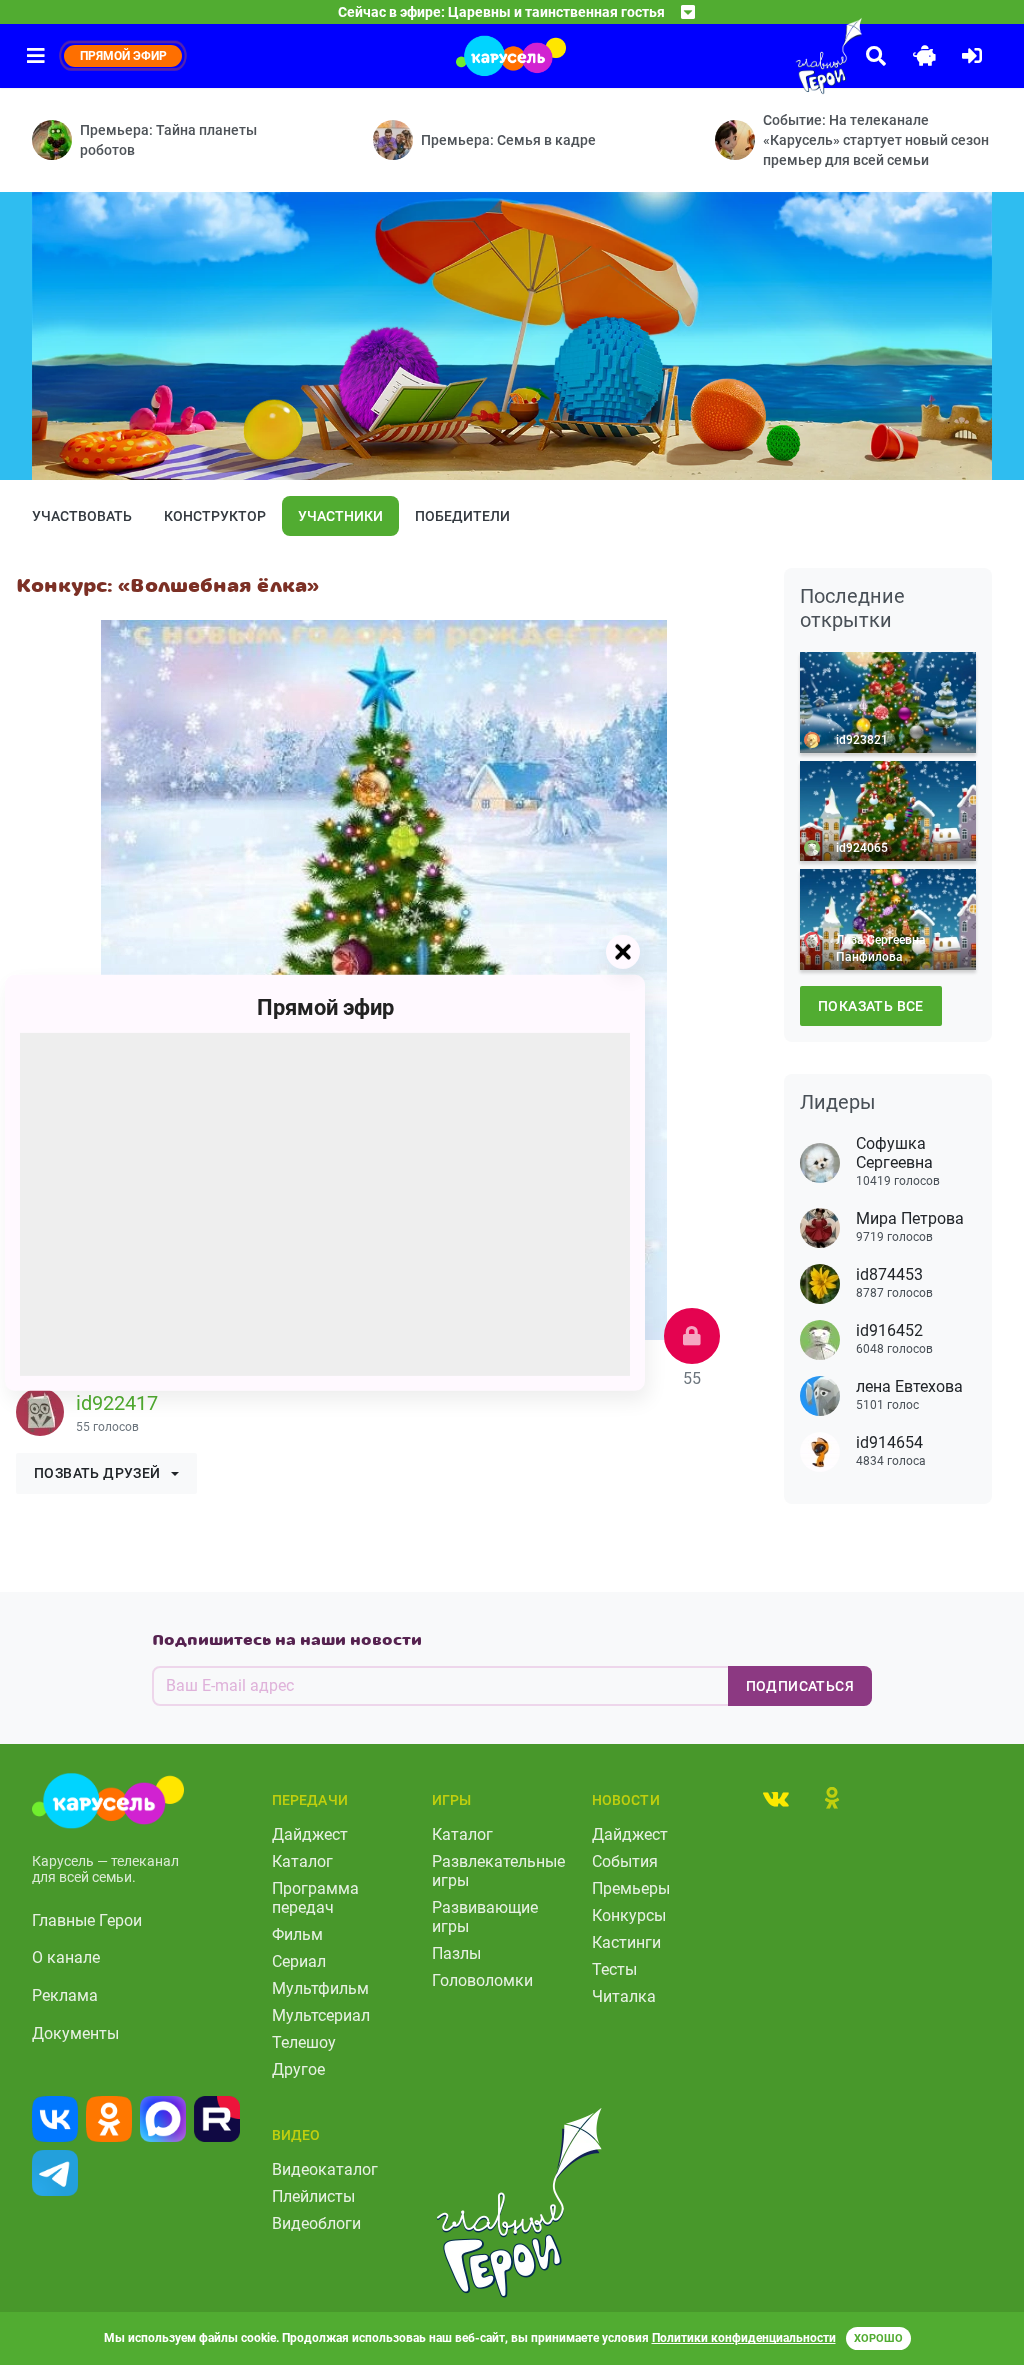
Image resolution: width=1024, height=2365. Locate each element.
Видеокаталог (325, 2169)
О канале (66, 1957)
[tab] (776, 1798)
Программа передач (315, 1898)
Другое (298, 2069)
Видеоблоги (316, 2223)
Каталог (302, 1861)
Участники (340, 516)
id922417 (117, 1403)
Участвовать (82, 516)
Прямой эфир (325, 1006)
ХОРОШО (878, 2338)
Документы (75, 2033)
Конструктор (215, 516)
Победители (462, 516)
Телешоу (304, 2042)
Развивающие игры (485, 1917)
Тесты (614, 1969)
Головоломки (482, 1980)
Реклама (65, 1995)
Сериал (299, 1961)
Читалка (624, 1996)
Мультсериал (321, 2015)
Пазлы (456, 1953)
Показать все (871, 1006)
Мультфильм (320, 1988)
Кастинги (626, 1942)
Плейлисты (313, 2196)
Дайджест (310, 1834)
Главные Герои (87, 1920)
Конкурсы (629, 1915)
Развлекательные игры (498, 1871)
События (625, 1861)
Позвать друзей (97, 1473)
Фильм (297, 1934)
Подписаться (800, 1686)
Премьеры (631, 1888)
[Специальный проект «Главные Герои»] (784, 56)
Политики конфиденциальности (744, 2338)
